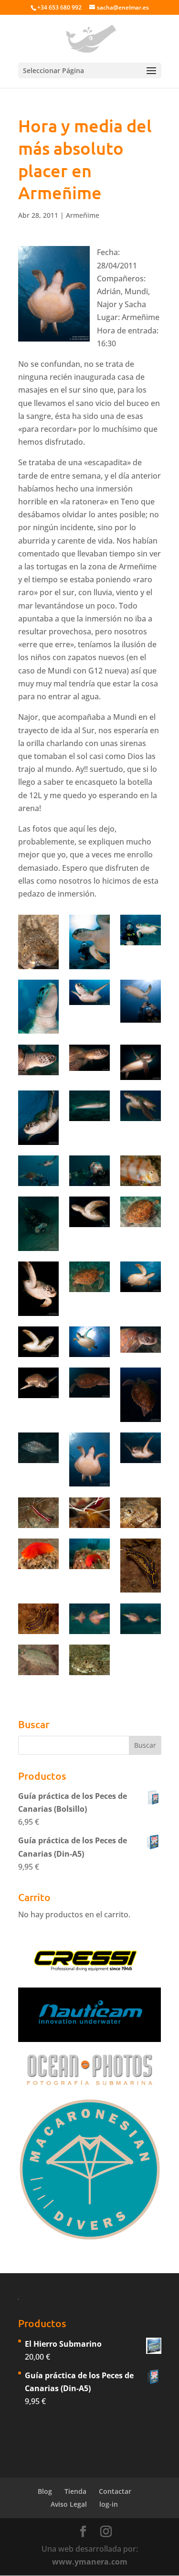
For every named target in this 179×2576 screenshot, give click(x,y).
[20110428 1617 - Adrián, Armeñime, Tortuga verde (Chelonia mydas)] (141, 930)
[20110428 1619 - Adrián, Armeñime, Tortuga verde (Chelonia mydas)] (141, 1001)
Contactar (115, 2491)
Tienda (75, 2491)
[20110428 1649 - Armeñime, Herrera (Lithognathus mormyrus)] (38, 1448)
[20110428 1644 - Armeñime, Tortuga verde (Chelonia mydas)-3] (38, 1288)
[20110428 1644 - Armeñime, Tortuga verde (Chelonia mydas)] (89, 1277)
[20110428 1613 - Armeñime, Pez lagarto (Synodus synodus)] (38, 942)
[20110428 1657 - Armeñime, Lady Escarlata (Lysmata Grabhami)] (89, 1513)
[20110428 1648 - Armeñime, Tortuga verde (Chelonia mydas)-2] (89, 1383)
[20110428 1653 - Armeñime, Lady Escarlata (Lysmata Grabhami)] (38, 1513)
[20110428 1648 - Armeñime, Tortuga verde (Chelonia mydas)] (141, 1395)
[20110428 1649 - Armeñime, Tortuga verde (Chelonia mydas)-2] (89, 1459)
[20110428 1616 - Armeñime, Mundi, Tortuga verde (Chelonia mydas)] (89, 942)
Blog (45, 2491)
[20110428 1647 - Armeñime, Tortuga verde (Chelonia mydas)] (38, 1383)
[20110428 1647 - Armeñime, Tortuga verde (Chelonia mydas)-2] (89, 1342)
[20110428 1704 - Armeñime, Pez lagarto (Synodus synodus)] (141, 1513)
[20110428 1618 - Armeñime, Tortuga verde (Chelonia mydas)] (89, 992)
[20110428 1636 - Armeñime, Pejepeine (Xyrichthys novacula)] (141, 1171)
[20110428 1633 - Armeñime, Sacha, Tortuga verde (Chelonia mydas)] (38, 1171)
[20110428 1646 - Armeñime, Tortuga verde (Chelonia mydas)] (38, 1342)
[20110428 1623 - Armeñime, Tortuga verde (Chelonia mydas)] (38, 1060)
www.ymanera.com (90, 2562)
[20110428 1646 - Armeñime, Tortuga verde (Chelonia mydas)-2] (141, 1277)
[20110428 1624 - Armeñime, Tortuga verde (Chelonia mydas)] (89, 1058)
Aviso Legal (69, 2504)
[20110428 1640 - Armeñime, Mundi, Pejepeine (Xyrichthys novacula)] (38, 1224)
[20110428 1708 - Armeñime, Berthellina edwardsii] (38, 1554)
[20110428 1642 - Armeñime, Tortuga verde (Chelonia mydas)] (89, 1212)
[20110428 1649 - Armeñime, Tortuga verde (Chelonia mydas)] (141, 1448)
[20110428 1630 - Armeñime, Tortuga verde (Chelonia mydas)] (141, 1106)
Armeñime (83, 215)
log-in (109, 2504)
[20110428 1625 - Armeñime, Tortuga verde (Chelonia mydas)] (141, 1062)
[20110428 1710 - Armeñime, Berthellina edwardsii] (89, 1554)
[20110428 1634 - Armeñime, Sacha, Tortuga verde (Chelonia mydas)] (89, 1171)
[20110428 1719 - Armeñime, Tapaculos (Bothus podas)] (38, 1660)
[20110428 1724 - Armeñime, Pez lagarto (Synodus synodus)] (89, 1660)
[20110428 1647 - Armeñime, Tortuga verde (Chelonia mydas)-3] (141, 1340)
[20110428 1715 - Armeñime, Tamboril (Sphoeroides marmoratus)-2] (89, 1619)
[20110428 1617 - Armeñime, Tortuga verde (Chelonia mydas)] (38, 1007)
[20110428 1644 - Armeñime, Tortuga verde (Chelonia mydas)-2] (141, 1212)
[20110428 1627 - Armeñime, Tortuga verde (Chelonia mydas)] (38, 1117)
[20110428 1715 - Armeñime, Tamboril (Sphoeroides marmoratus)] (141, 1619)
